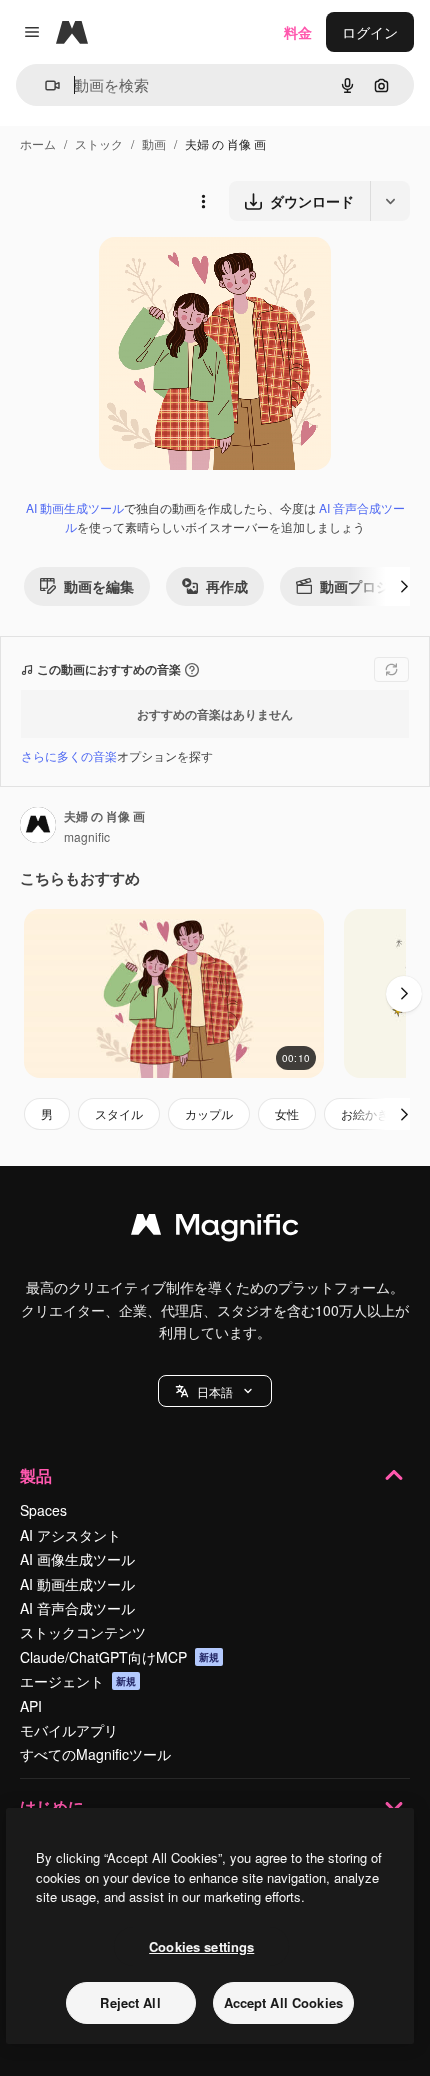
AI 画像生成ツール (77, 1559)
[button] (215, 1391)
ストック (99, 143)
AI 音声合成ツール (77, 1608)
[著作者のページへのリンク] (38, 827)
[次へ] (404, 586)
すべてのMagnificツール (95, 1754)
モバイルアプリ (69, 1730)
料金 (298, 32)
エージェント (78, 1681)
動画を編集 (99, 586)
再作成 (227, 586)
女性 (287, 1113)
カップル (209, 1113)
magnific (87, 836)
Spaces (43, 1510)
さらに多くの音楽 (69, 755)
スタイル (119, 1113)
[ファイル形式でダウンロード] (390, 201)
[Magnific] (215, 1229)
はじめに (52, 1806)
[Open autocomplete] (44, 85)
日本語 (215, 1391)
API (31, 1706)
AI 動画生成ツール (75, 507)
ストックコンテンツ (83, 1632)
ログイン (370, 32)
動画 (154, 143)
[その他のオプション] (203, 201)
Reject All (130, 2002)
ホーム (38, 143)
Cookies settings (201, 1946)
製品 (36, 1475)
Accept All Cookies (283, 2002)
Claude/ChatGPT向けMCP (119, 1657)
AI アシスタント (70, 1535)
